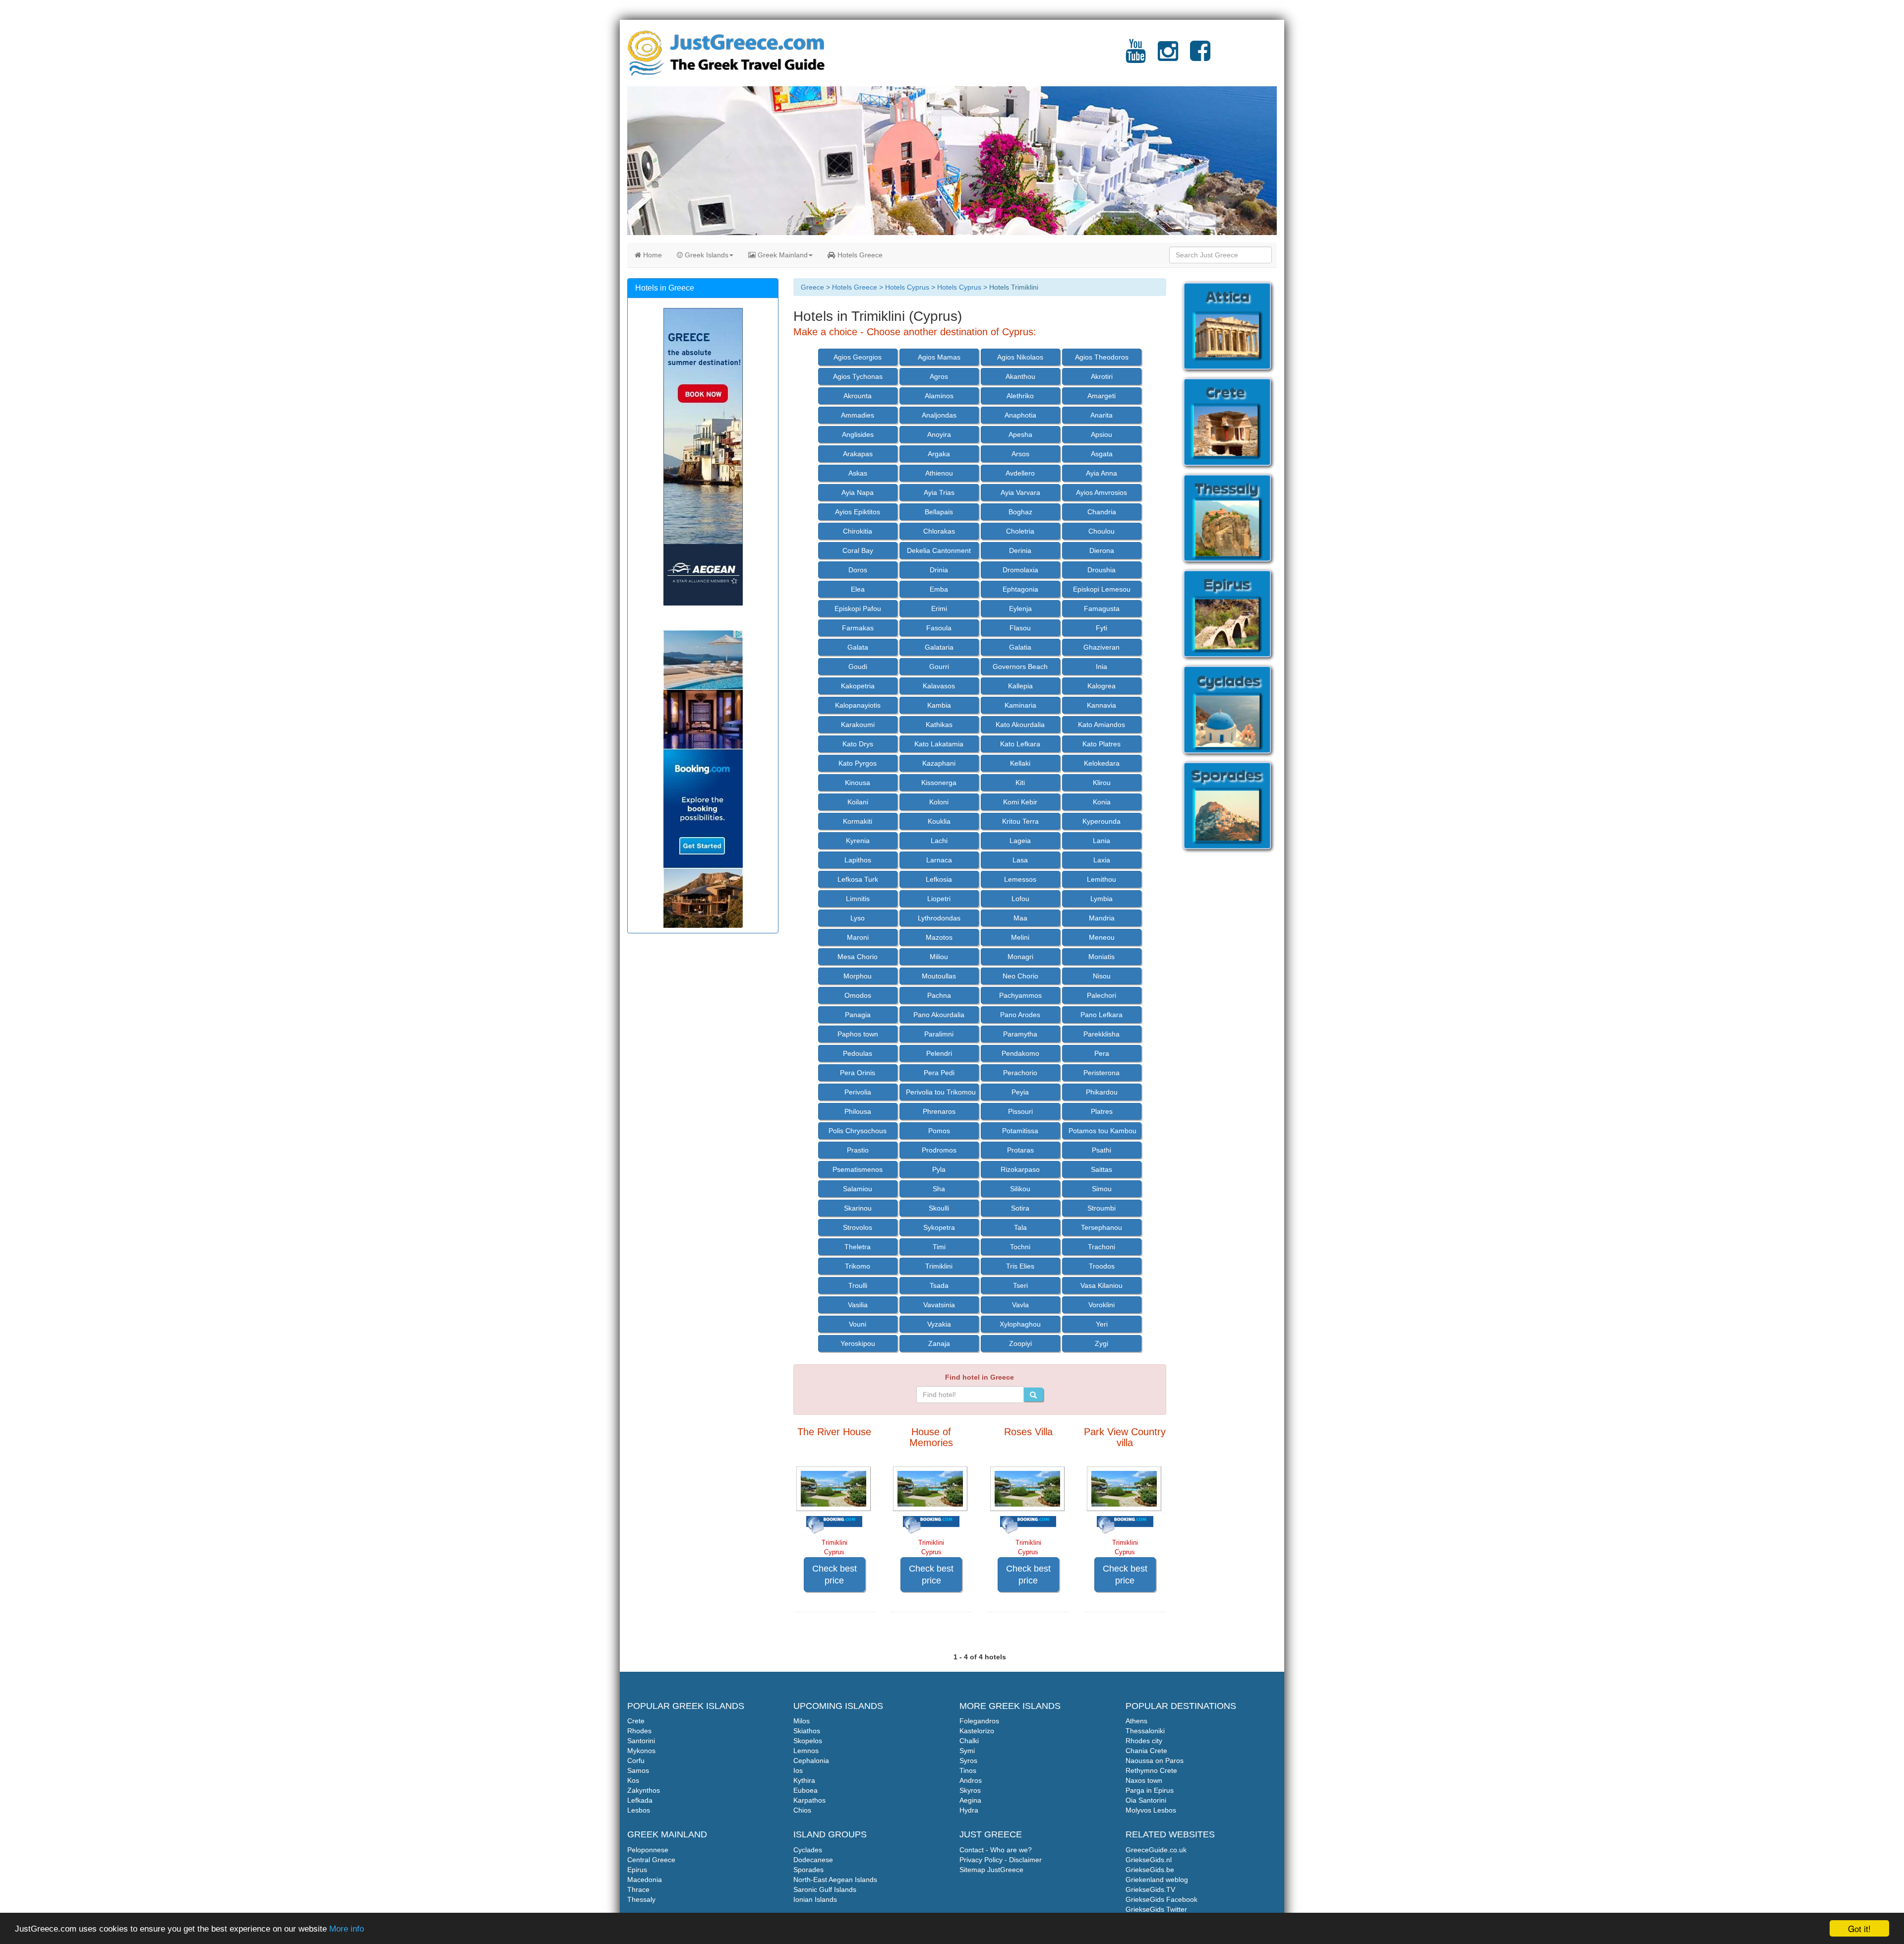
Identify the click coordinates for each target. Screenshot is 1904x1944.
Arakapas (858, 454)
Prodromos (939, 1150)
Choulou (1101, 531)
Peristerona (1101, 1073)
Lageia (1020, 841)
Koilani (858, 802)
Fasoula (939, 628)
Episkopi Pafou (858, 608)
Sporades (808, 1870)
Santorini (641, 1741)
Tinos (968, 1770)
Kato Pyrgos (858, 763)
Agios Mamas (939, 357)
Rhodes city (1144, 1741)
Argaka (939, 454)
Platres (1102, 1111)
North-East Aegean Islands (835, 1880)
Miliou (939, 957)
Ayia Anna (1101, 473)
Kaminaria (1020, 705)
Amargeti (1101, 396)
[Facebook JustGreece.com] (1200, 57)
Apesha (1020, 434)
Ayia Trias (939, 492)
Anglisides (858, 434)
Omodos (858, 995)
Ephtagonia (1020, 589)
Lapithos (858, 860)
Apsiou (1101, 434)
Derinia (1020, 550)
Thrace (638, 1889)
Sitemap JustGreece (991, 1870)
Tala (1020, 1227)
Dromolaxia (1020, 570)
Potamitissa (1020, 1131)
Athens (1136, 1721)
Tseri (1020, 1285)
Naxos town (1144, 1780)
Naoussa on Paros (1155, 1761)
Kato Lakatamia (939, 744)
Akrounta (858, 396)
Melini (1020, 937)
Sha (939, 1189)
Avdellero (1020, 473)
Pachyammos (1020, 995)
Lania (1101, 841)
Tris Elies (1020, 1266)
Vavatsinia (939, 1305)
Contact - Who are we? (996, 1850)
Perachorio (1020, 1073)
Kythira (804, 1780)
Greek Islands (706, 255)
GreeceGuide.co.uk (1156, 1850)
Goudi (858, 667)
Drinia (939, 570)
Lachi (939, 841)
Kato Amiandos (1101, 725)
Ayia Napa (858, 492)
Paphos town (858, 1034)
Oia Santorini (1146, 1800)
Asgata (1102, 454)
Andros (971, 1780)
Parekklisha (1101, 1034)
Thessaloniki (1145, 1731)
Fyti (1101, 628)
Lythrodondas (939, 918)
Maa (1020, 918)
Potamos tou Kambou (1102, 1131)
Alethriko (1020, 396)
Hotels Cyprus (907, 287)
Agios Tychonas (858, 376)
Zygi (1101, 1343)
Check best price (834, 1575)
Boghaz (1020, 512)
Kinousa (858, 783)
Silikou (1020, 1189)
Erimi (939, 608)
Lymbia (1101, 899)
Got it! (1859, 1928)
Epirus (637, 1870)
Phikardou (1102, 1092)
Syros (968, 1761)
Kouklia (939, 821)
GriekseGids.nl (1149, 1860)
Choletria (1020, 531)
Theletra (858, 1247)
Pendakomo (1020, 1053)
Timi (939, 1247)
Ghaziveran (1101, 647)
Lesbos (639, 1810)
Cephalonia (811, 1761)
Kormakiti (858, 821)
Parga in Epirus (1150, 1790)
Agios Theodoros (1102, 357)
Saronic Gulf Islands (825, 1889)
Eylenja (1020, 608)
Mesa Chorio (858, 957)
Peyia (1020, 1092)
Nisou (1102, 976)
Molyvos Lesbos (1151, 1810)
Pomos (939, 1131)
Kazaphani (939, 763)
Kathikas (939, 725)
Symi (967, 1751)
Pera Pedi (939, 1073)
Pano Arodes (1020, 1015)
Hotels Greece (859, 255)
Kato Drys (858, 744)
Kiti (1020, 783)
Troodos (1102, 1266)
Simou (1102, 1189)
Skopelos (808, 1741)
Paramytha (1020, 1034)
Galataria (939, 647)
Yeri (1102, 1324)
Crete (636, 1721)
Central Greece (651, 1860)
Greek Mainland (782, 255)
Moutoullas (939, 976)
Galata (858, 647)
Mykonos (641, 1751)
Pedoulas (858, 1053)
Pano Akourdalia (939, 1015)
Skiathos (807, 1731)
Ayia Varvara (1020, 492)
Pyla (939, 1169)
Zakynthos (644, 1790)
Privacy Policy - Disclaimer (1001, 1860)
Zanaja (939, 1343)
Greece (812, 287)
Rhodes (639, 1731)
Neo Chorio (1020, 976)
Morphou (858, 976)
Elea (858, 589)
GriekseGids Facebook (1161, 1899)
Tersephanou (1101, 1227)
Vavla (1020, 1305)
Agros (939, 376)
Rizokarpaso (1020, 1169)
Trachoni (1101, 1247)
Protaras (1020, 1150)
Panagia (858, 1015)
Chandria (1102, 512)
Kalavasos (939, 686)
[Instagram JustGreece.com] (1168, 57)
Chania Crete (1146, 1751)
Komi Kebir (1020, 802)
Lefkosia (939, 879)
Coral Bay (858, 550)
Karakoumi (858, 725)
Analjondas (939, 415)
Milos (802, 1721)
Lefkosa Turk (858, 879)
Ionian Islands (815, 1899)
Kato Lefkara (1020, 744)
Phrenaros (939, 1111)
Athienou (939, 473)
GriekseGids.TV (1150, 1889)
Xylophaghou (1020, 1324)
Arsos (1020, 454)
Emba (939, 589)
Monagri (1020, 957)
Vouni (858, 1324)
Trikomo (858, 1266)
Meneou (1102, 937)
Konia (1102, 802)
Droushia (1101, 570)
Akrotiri (1102, 376)
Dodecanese (813, 1860)
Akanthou (1020, 376)
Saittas (1101, 1169)
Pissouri (1020, 1111)
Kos (633, 1780)
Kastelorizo (977, 1731)
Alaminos (939, 396)
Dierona (1102, 550)
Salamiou (858, 1189)
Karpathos (809, 1800)
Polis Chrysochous (858, 1131)
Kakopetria (858, 686)
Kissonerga (939, 783)
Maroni (858, 937)
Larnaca (939, 860)
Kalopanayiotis (858, 705)
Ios (798, 1770)
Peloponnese (648, 1850)
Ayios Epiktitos (858, 512)
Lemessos (1020, 879)
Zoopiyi (1020, 1343)
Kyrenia (858, 841)
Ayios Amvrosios (1101, 492)
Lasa (1020, 860)
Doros (858, 570)
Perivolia (858, 1092)
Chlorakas (939, 531)
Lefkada (640, 1800)
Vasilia (858, 1305)
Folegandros (979, 1721)
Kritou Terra (1020, 821)
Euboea (805, 1790)
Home (652, 255)
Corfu (636, 1761)
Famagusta (1102, 608)
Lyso (858, 918)
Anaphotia (1020, 415)
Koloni (939, 802)
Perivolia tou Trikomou (941, 1092)
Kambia (939, 705)
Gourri (939, 667)
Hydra (969, 1810)
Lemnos (806, 1751)
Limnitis (858, 899)
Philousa (858, 1111)
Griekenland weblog (1157, 1880)
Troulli (858, 1285)
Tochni (1020, 1247)
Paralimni (939, 1034)
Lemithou (1101, 879)
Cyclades (808, 1850)
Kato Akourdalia (1020, 725)
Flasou (1020, 628)
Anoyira (939, 434)
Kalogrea (1101, 686)
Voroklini (1101, 1305)
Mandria (1102, 918)
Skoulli (939, 1208)
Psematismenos (858, 1169)
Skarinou (858, 1208)
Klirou (1102, 783)
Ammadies (858, 415)
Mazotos (939, 937)
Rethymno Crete (1151, 1770)
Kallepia (1020, 686)
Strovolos (858, 1227)
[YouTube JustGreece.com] (1136, 57)
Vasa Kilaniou (1101, 1285)
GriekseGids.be (1150, 1870)
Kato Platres (1101, 744)
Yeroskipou (858, 1343)
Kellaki (1020, 763)
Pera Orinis (858, 1073)
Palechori (1101, 995)
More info (347, 1929)
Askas (858, 473)
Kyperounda (1101, 821)
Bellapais (939, 512)
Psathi (1101, 1150)
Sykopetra (939, 1227)
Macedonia (645, 1880)
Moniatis (1101, 957)
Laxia (1102, 860)
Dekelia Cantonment (939, 550)
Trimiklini (939, 1266)
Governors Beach (1020, 667)
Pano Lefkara (1101, 1015)
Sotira (1020, 1208)
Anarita (1101, 415)
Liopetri (939, 899)
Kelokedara (1102, 763)
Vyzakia (939, 1324)
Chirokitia (858, 531)
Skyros (970, 1790)
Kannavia (1101, 705)
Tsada (939, 1285)
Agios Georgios (858, 357)
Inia (1101, 667)
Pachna (939, 995)
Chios (802, 1810)
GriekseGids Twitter (1156, 1909)
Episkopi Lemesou (1102, 589)
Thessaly (641, 1899)
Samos (638, 1770)
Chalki (969, 1741)
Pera (1102, 1053)
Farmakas (858, 628)
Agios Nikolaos (1020, 357)
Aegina (970, 1800)
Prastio (858, 1150)
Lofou (1020, 899)
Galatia (1020, 647)
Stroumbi (1101, 1208)
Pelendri (939, 1053)
